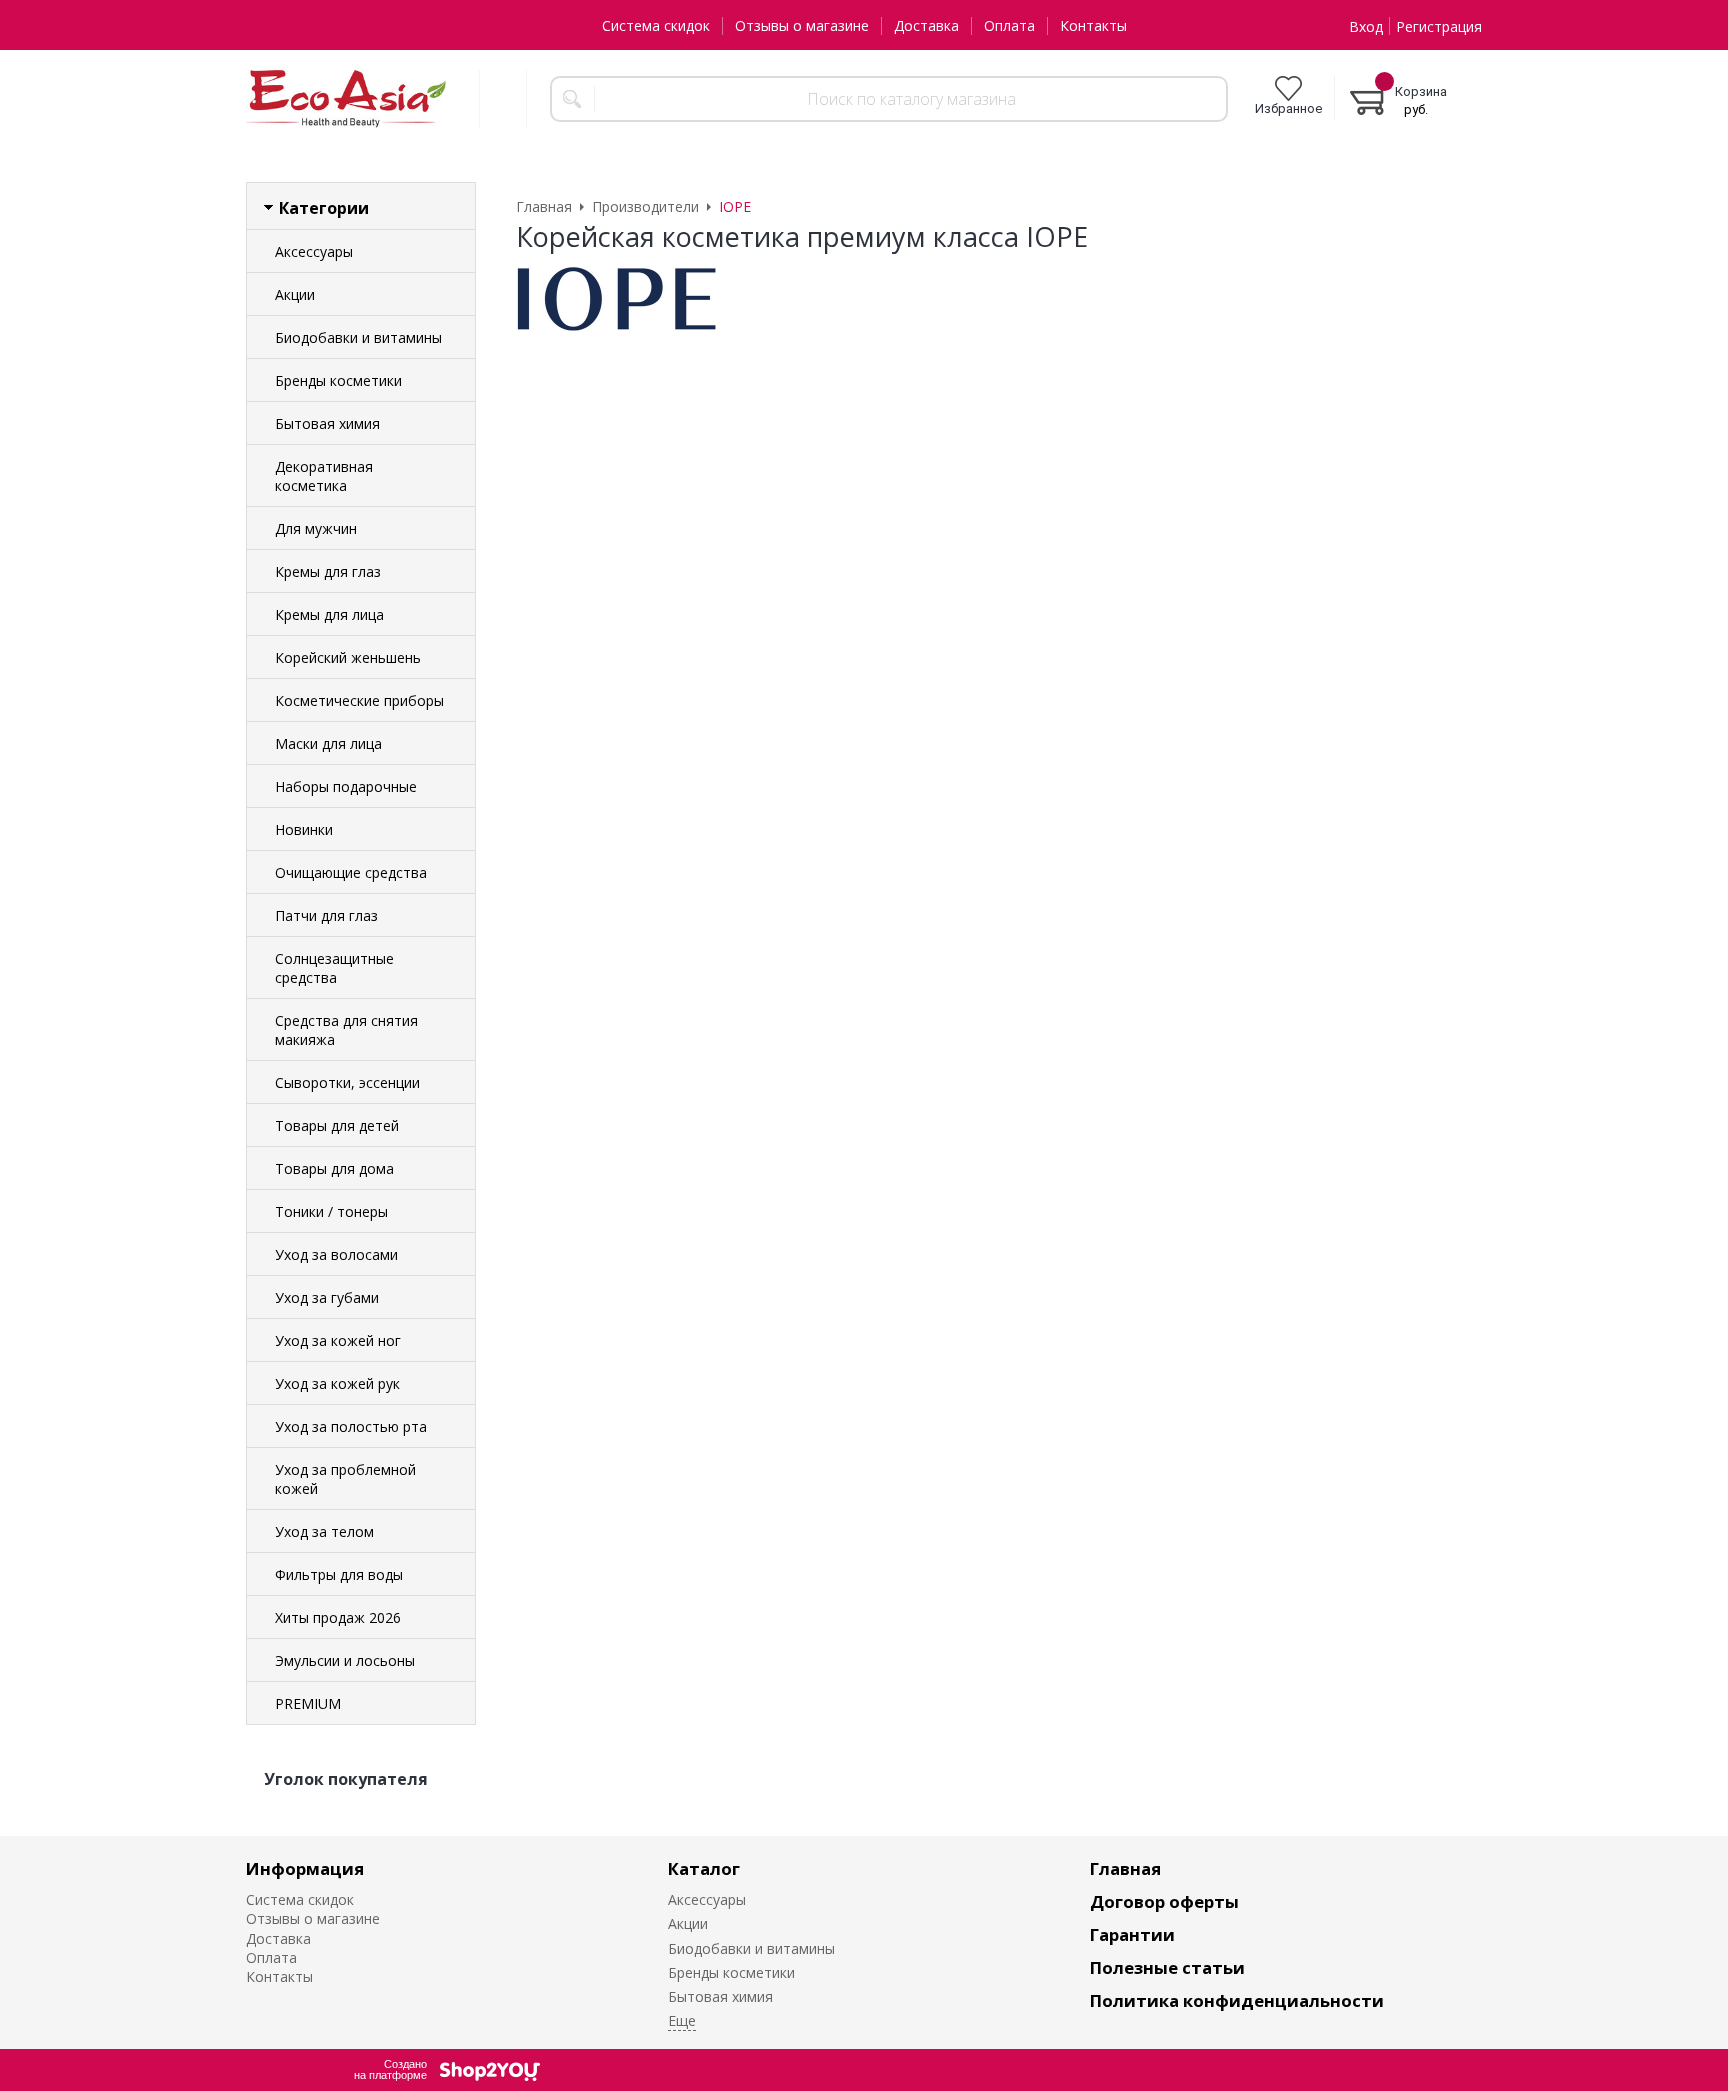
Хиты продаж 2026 (338, 1617)
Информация (305, 1868)
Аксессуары (314, 251)
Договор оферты (1164, 1901)
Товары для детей (337, 1125)
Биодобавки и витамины (358, 337)
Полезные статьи (1167, 1967)
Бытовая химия (327, 423)
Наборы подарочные (346, 786)
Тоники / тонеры (331, 1211)
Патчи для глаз (326, 915)
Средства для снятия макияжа (346, 1030)
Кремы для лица (329, 614)
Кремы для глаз (328, 571)
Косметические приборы (359, 700)
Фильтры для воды (339, 1574)
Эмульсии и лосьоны (345, 1660)
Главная (1125, 1868)
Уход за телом (324, 1531)
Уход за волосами (336, 1254)
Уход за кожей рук (337, 1383)
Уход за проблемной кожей (345, 1479)
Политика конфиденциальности (1237, 2000)
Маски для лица (328, 743)
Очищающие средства (351, 872)
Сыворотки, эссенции (347, 1082)
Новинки (304, 829)
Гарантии (1132, 1934)
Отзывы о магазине (802, 25)
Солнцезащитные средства (334, 968)
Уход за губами (327, 1297)
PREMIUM (308, 1703)
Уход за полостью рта (351, 1426)
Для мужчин (316, 528)
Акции (295, 294)
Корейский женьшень (348, 657)
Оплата (1009, 25)
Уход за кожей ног (338, 1340)
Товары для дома (334, 1168)
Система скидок (656, 25)
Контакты (1093, 25)
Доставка (926, 25)
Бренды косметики (338, 380)
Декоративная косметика (324, 476)
